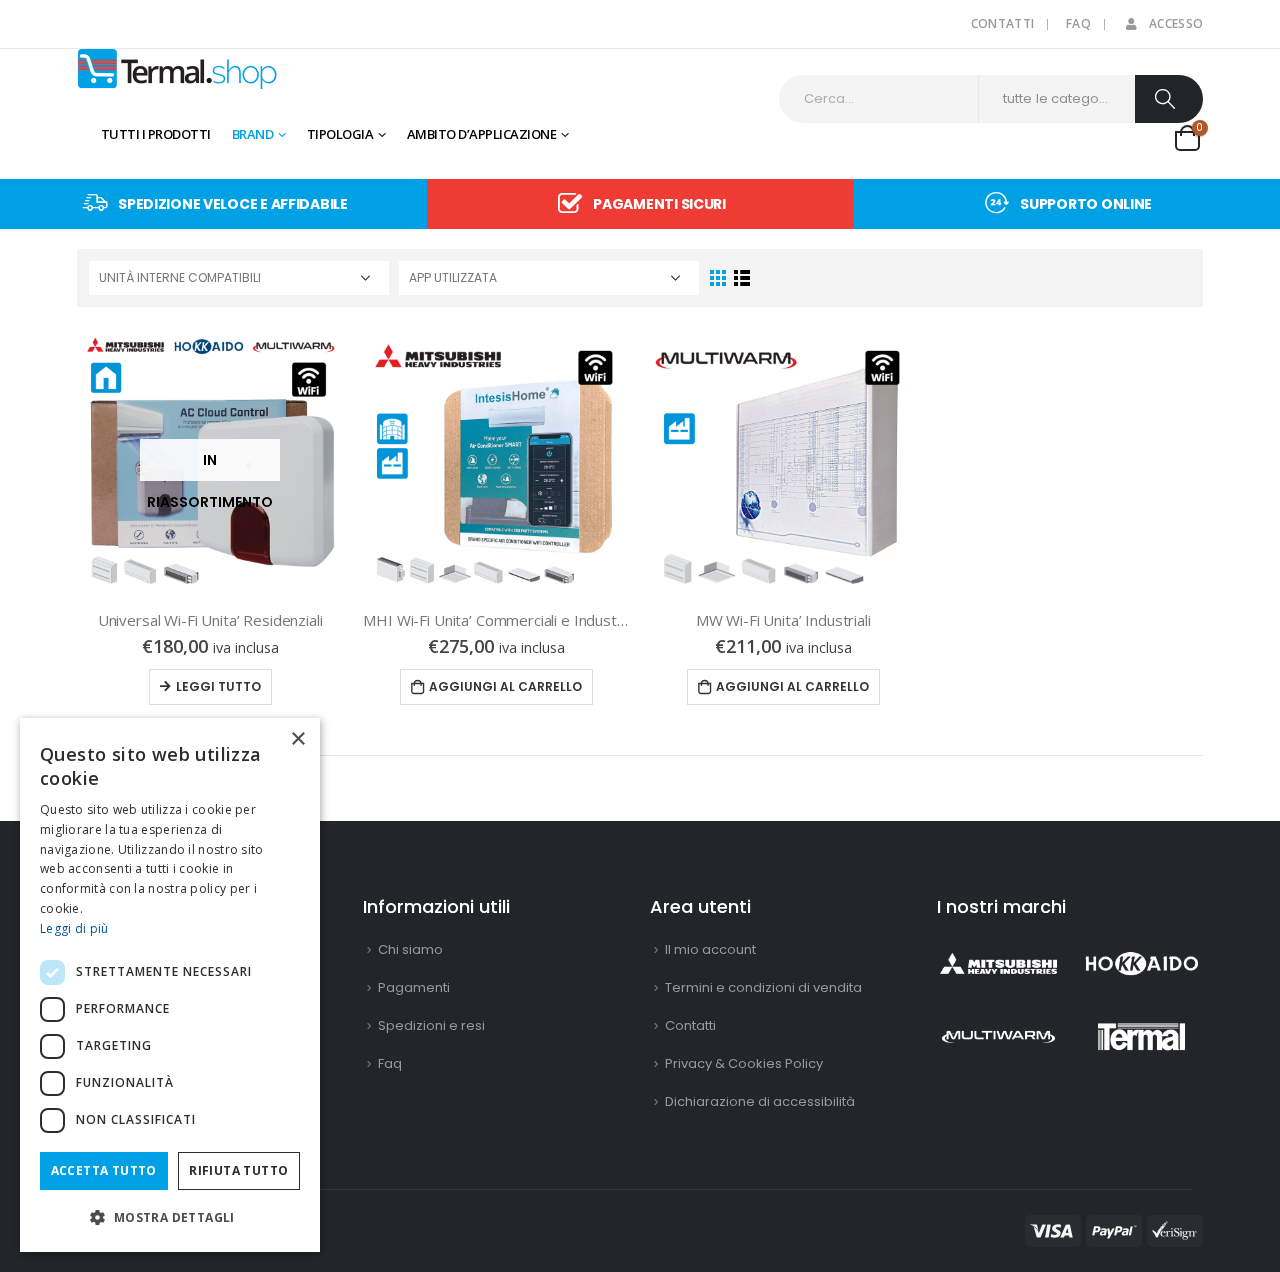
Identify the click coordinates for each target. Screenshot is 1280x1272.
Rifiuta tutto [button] (238, 1170)
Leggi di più (74, 928)
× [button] (297, 739)
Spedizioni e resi (431, 1025)
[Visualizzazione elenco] (741, 278)
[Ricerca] (1169, 99)
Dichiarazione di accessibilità (760, 1101)
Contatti (1002, 23)
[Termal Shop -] (177, 69)
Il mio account (710, 949)
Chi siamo (410, 949)
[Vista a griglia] (718, 278)
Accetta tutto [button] (104, 1170)
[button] (170, 1217)
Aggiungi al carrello (505, 686)
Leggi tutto (218, 686)
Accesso (1176, 23)
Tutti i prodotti (156, 134)
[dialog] (170, 985)
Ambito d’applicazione (482, 134)
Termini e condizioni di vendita (763, 987)
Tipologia (340, 134)
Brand (253, 134)
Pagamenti (414, 987)
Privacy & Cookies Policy (744, 1063)
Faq (1078, 23)
